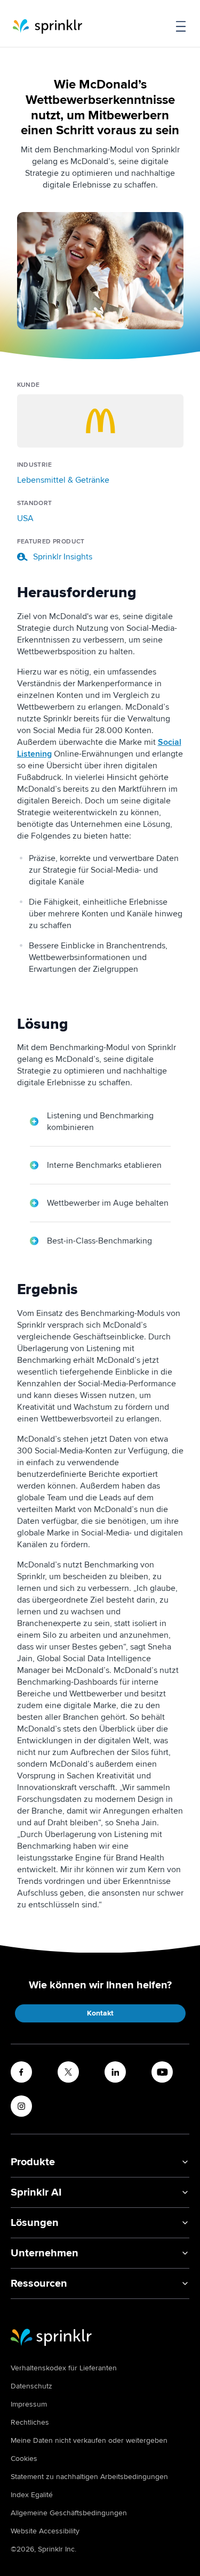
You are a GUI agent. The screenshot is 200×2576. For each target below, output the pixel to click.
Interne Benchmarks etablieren (104, 1165)
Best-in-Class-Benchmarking (99, 1241)
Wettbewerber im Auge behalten (108, 1203)
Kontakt (100, 2013)
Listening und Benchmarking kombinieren (100, 1122)
